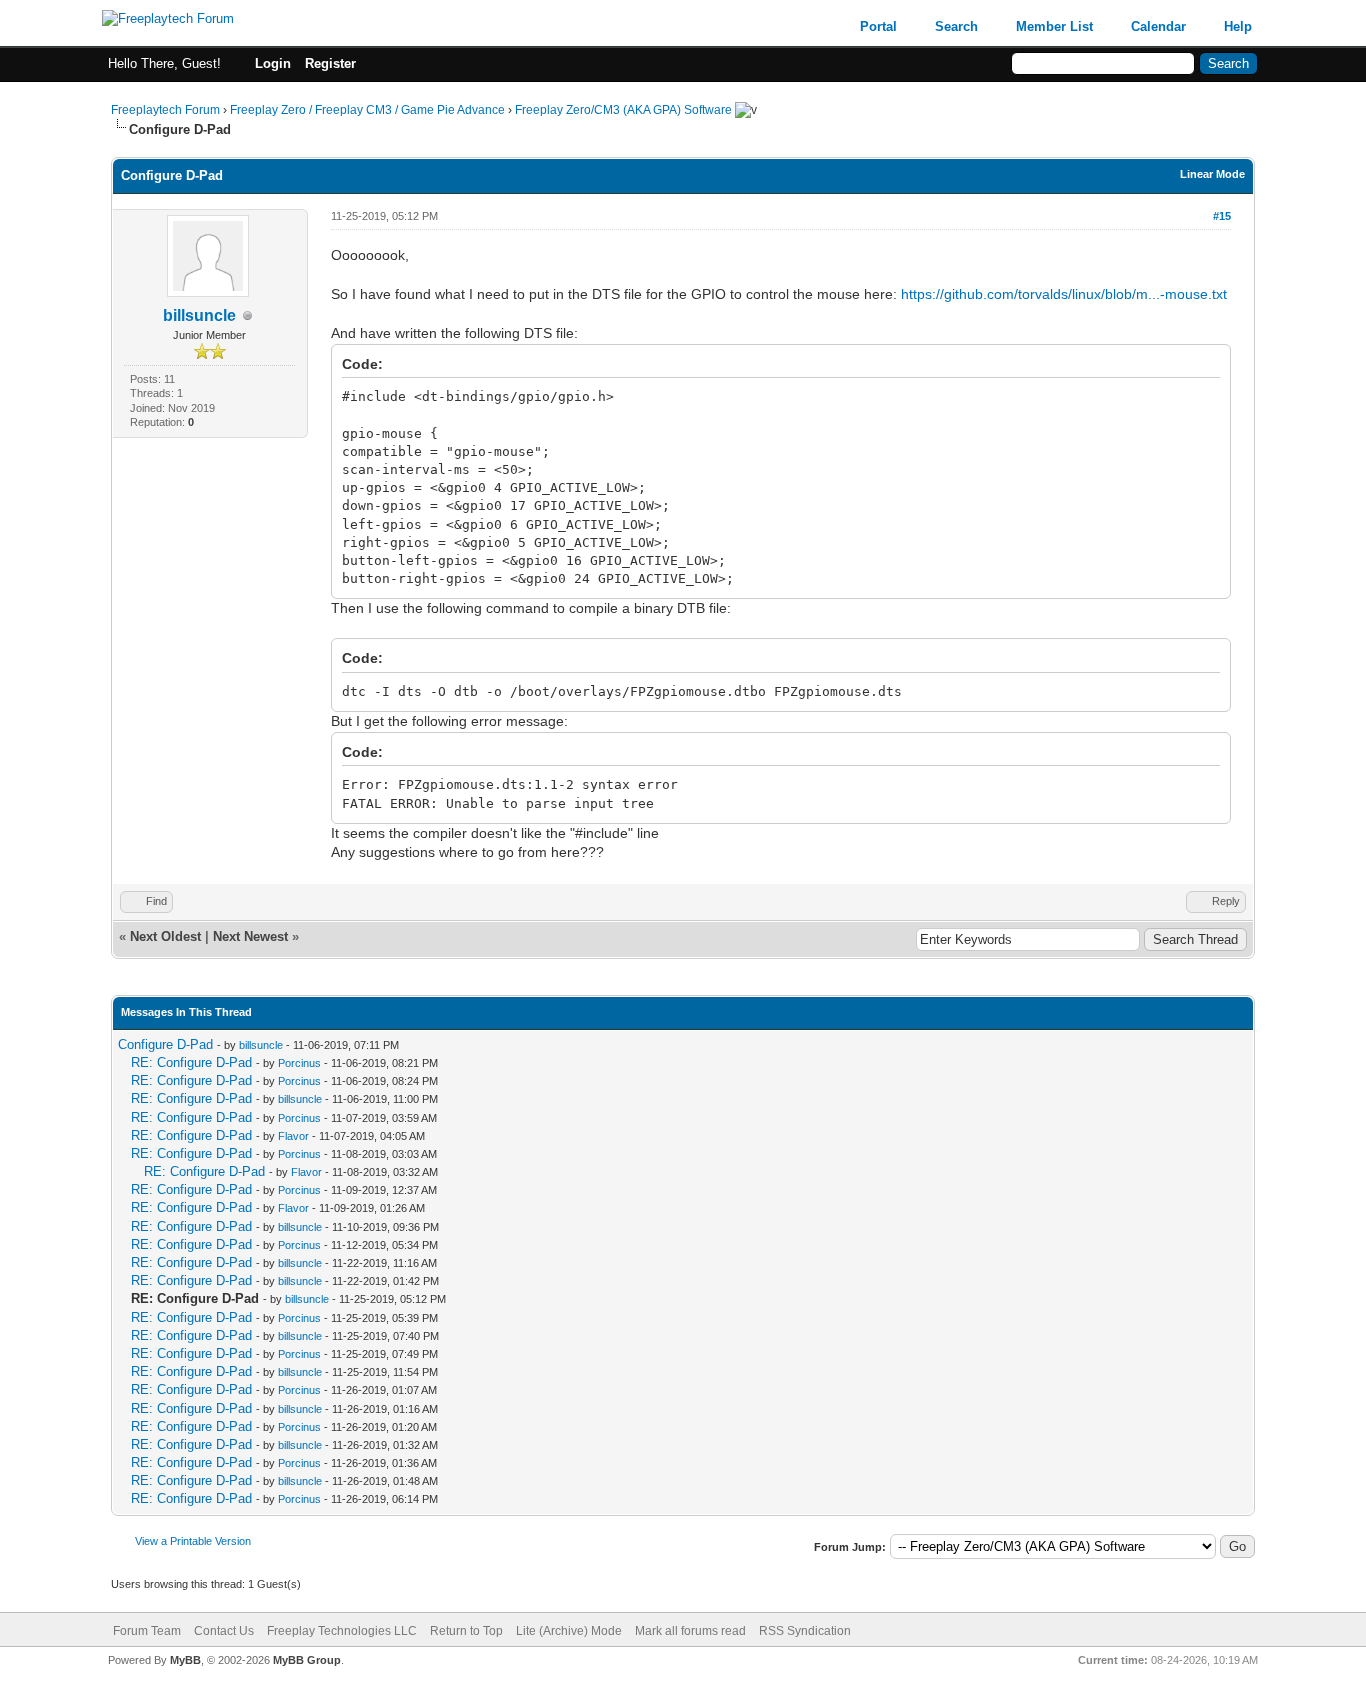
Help (1238, 26)
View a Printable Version (193, 1541)
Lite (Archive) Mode (569, 1631)
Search (956, 26)
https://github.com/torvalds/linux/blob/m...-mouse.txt (1064, 294)
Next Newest (250, 936)
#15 (1222, 216)
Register (330, 63)
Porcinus (299, 1063)
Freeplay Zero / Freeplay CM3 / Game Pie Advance (367, 110)
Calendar (1158, 26)
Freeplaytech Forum (165, 110)
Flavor (293, 1136)
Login (273, 63)
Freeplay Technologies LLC (342, 1631)
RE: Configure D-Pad (191, 1062)
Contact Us (224, 1631)
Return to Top (466, 1631)
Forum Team (147, 1631)
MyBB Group (307, 1660)
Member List (1054, 26)
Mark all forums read (690, 1631)
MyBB (185, 1660)
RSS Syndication (805, 1631)
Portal (878, 26)
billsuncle (199, 315)
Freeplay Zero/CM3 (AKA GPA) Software (623, 110)
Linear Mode (1212, 174)
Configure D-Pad (165, 1044)
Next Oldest (165, 936)
